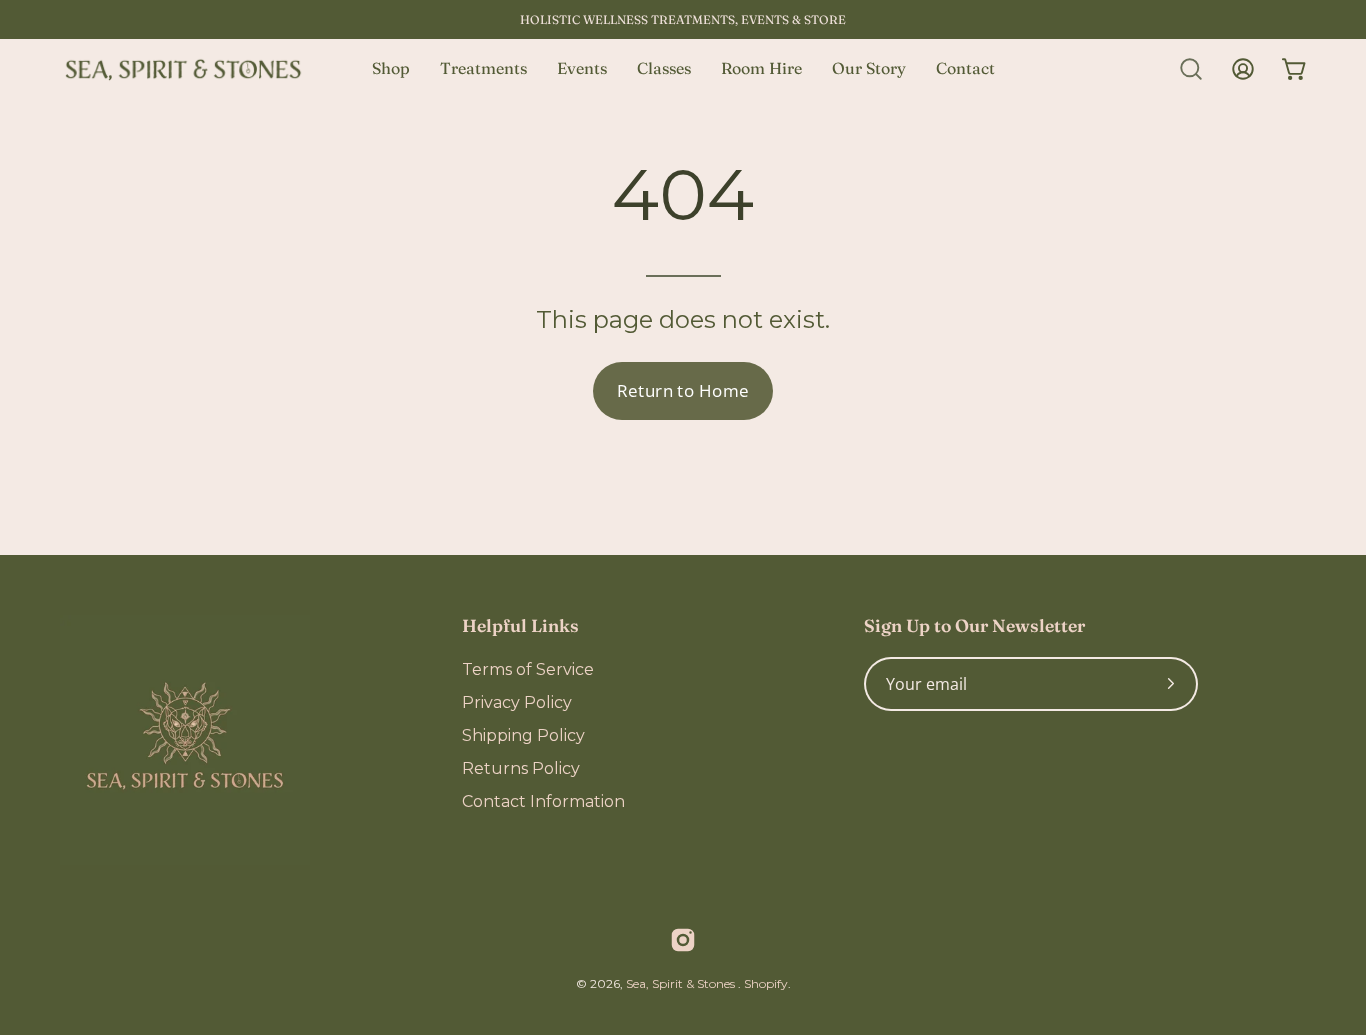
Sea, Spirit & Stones (682, 983)
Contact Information (543, 801)
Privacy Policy (517, 702)
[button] (1191, 69)
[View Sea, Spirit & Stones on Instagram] (683, 940)
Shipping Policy (523, 735)
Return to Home (683, 390)
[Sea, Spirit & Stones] (185, 69)
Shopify (766, 983)
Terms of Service (528, 669)
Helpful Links (520, 625)
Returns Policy (521, 768)
